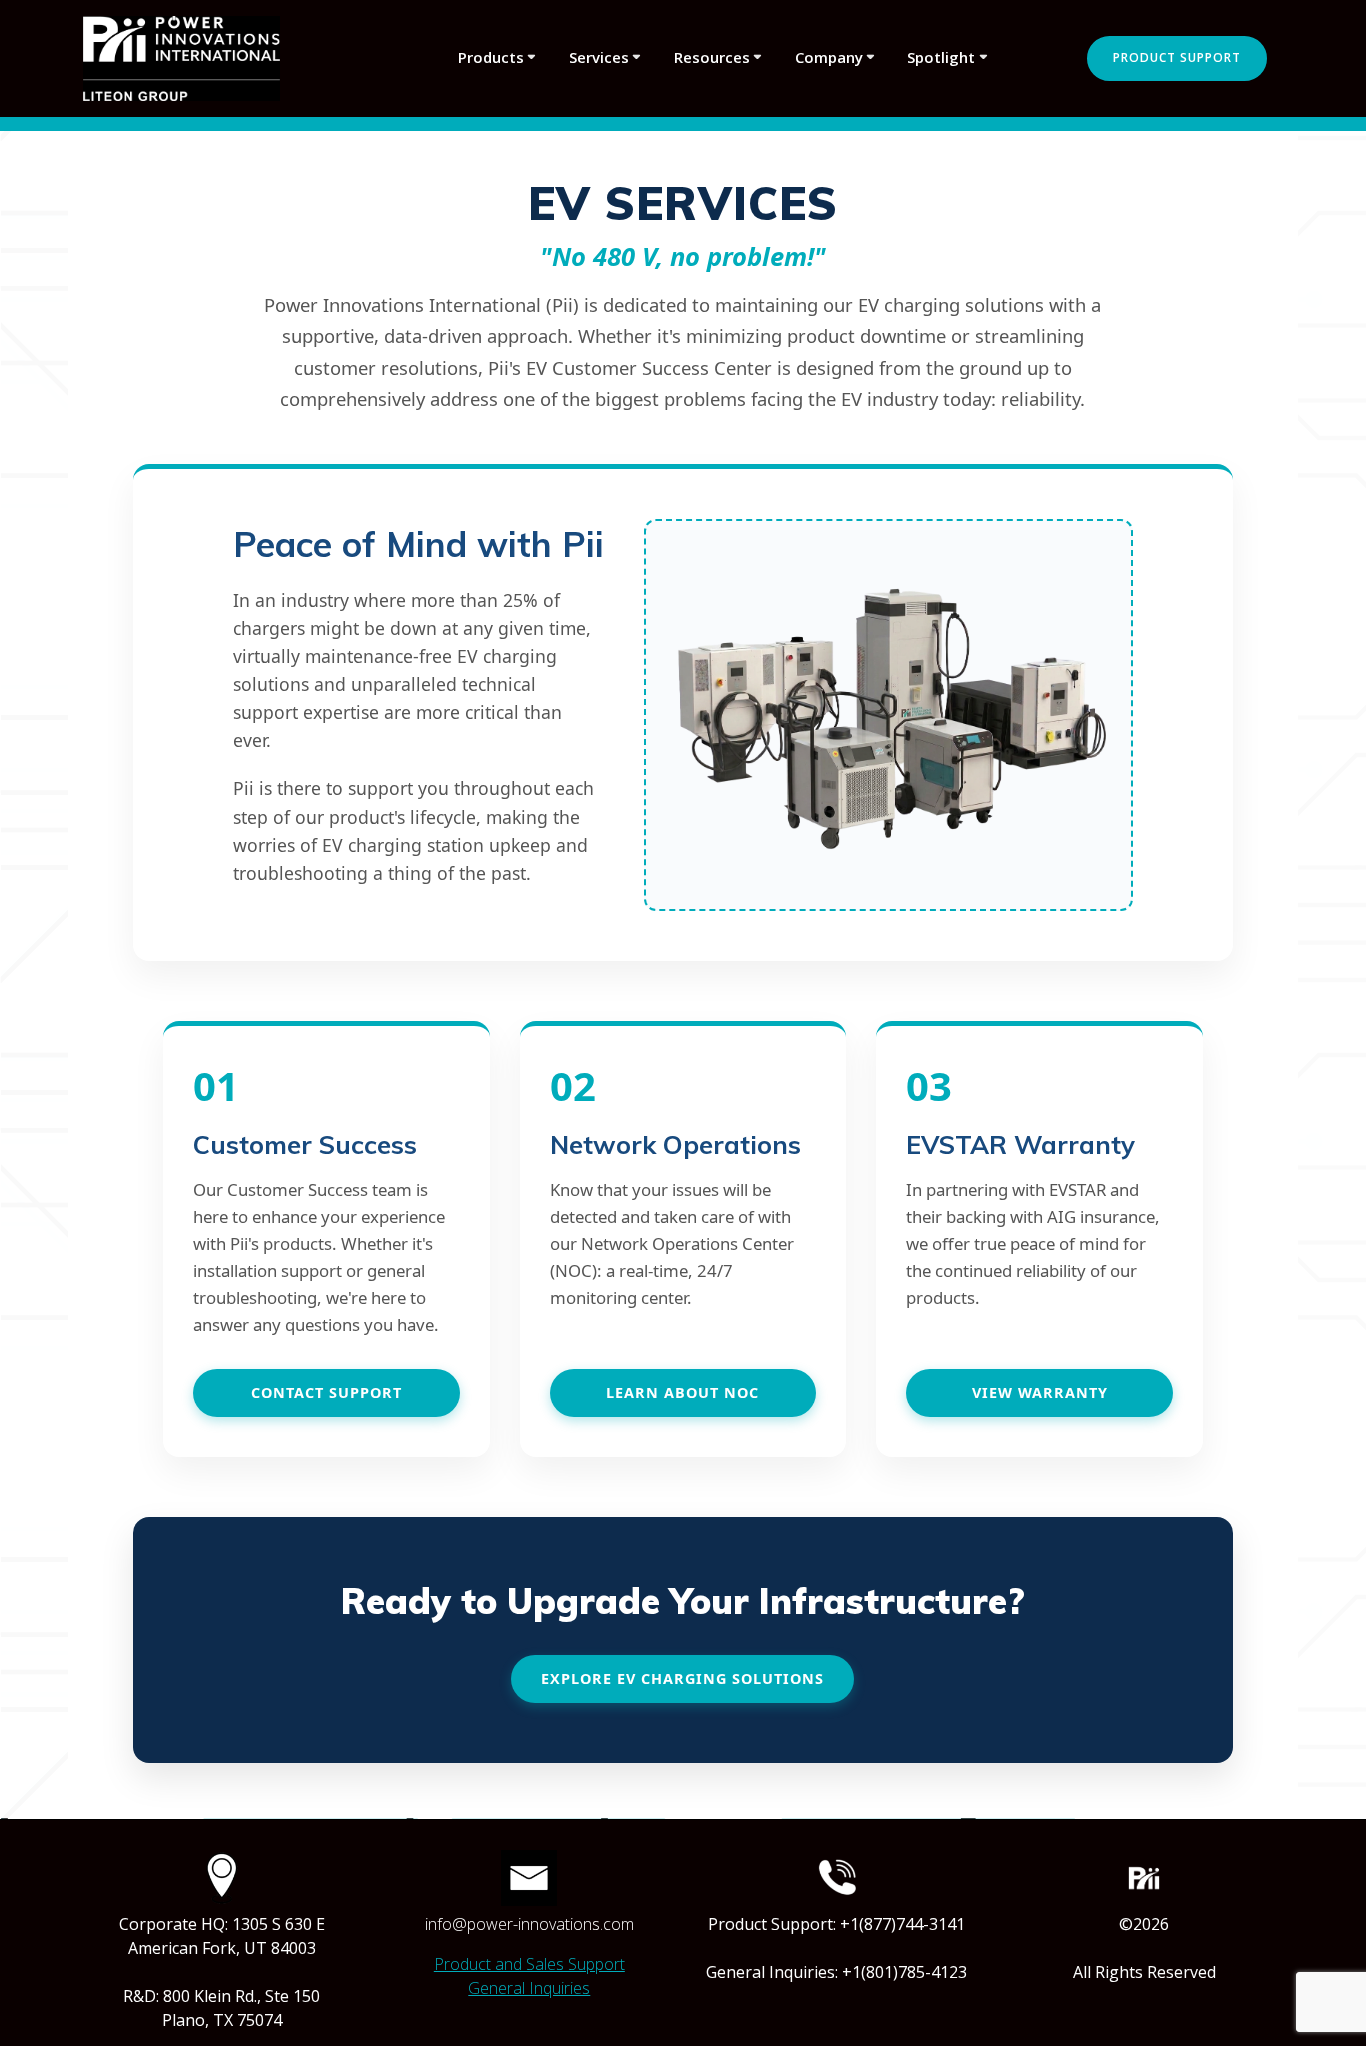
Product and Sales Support (529, 1964)
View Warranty (1040, 1392)
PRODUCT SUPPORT (1177, 57)
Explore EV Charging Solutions (682, 1678)
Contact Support (326, 1392)
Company (829, 57)
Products (491, 57)
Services (599, 57)
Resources (712, 57)
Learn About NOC (682, 1392)
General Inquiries (529, 1988)
